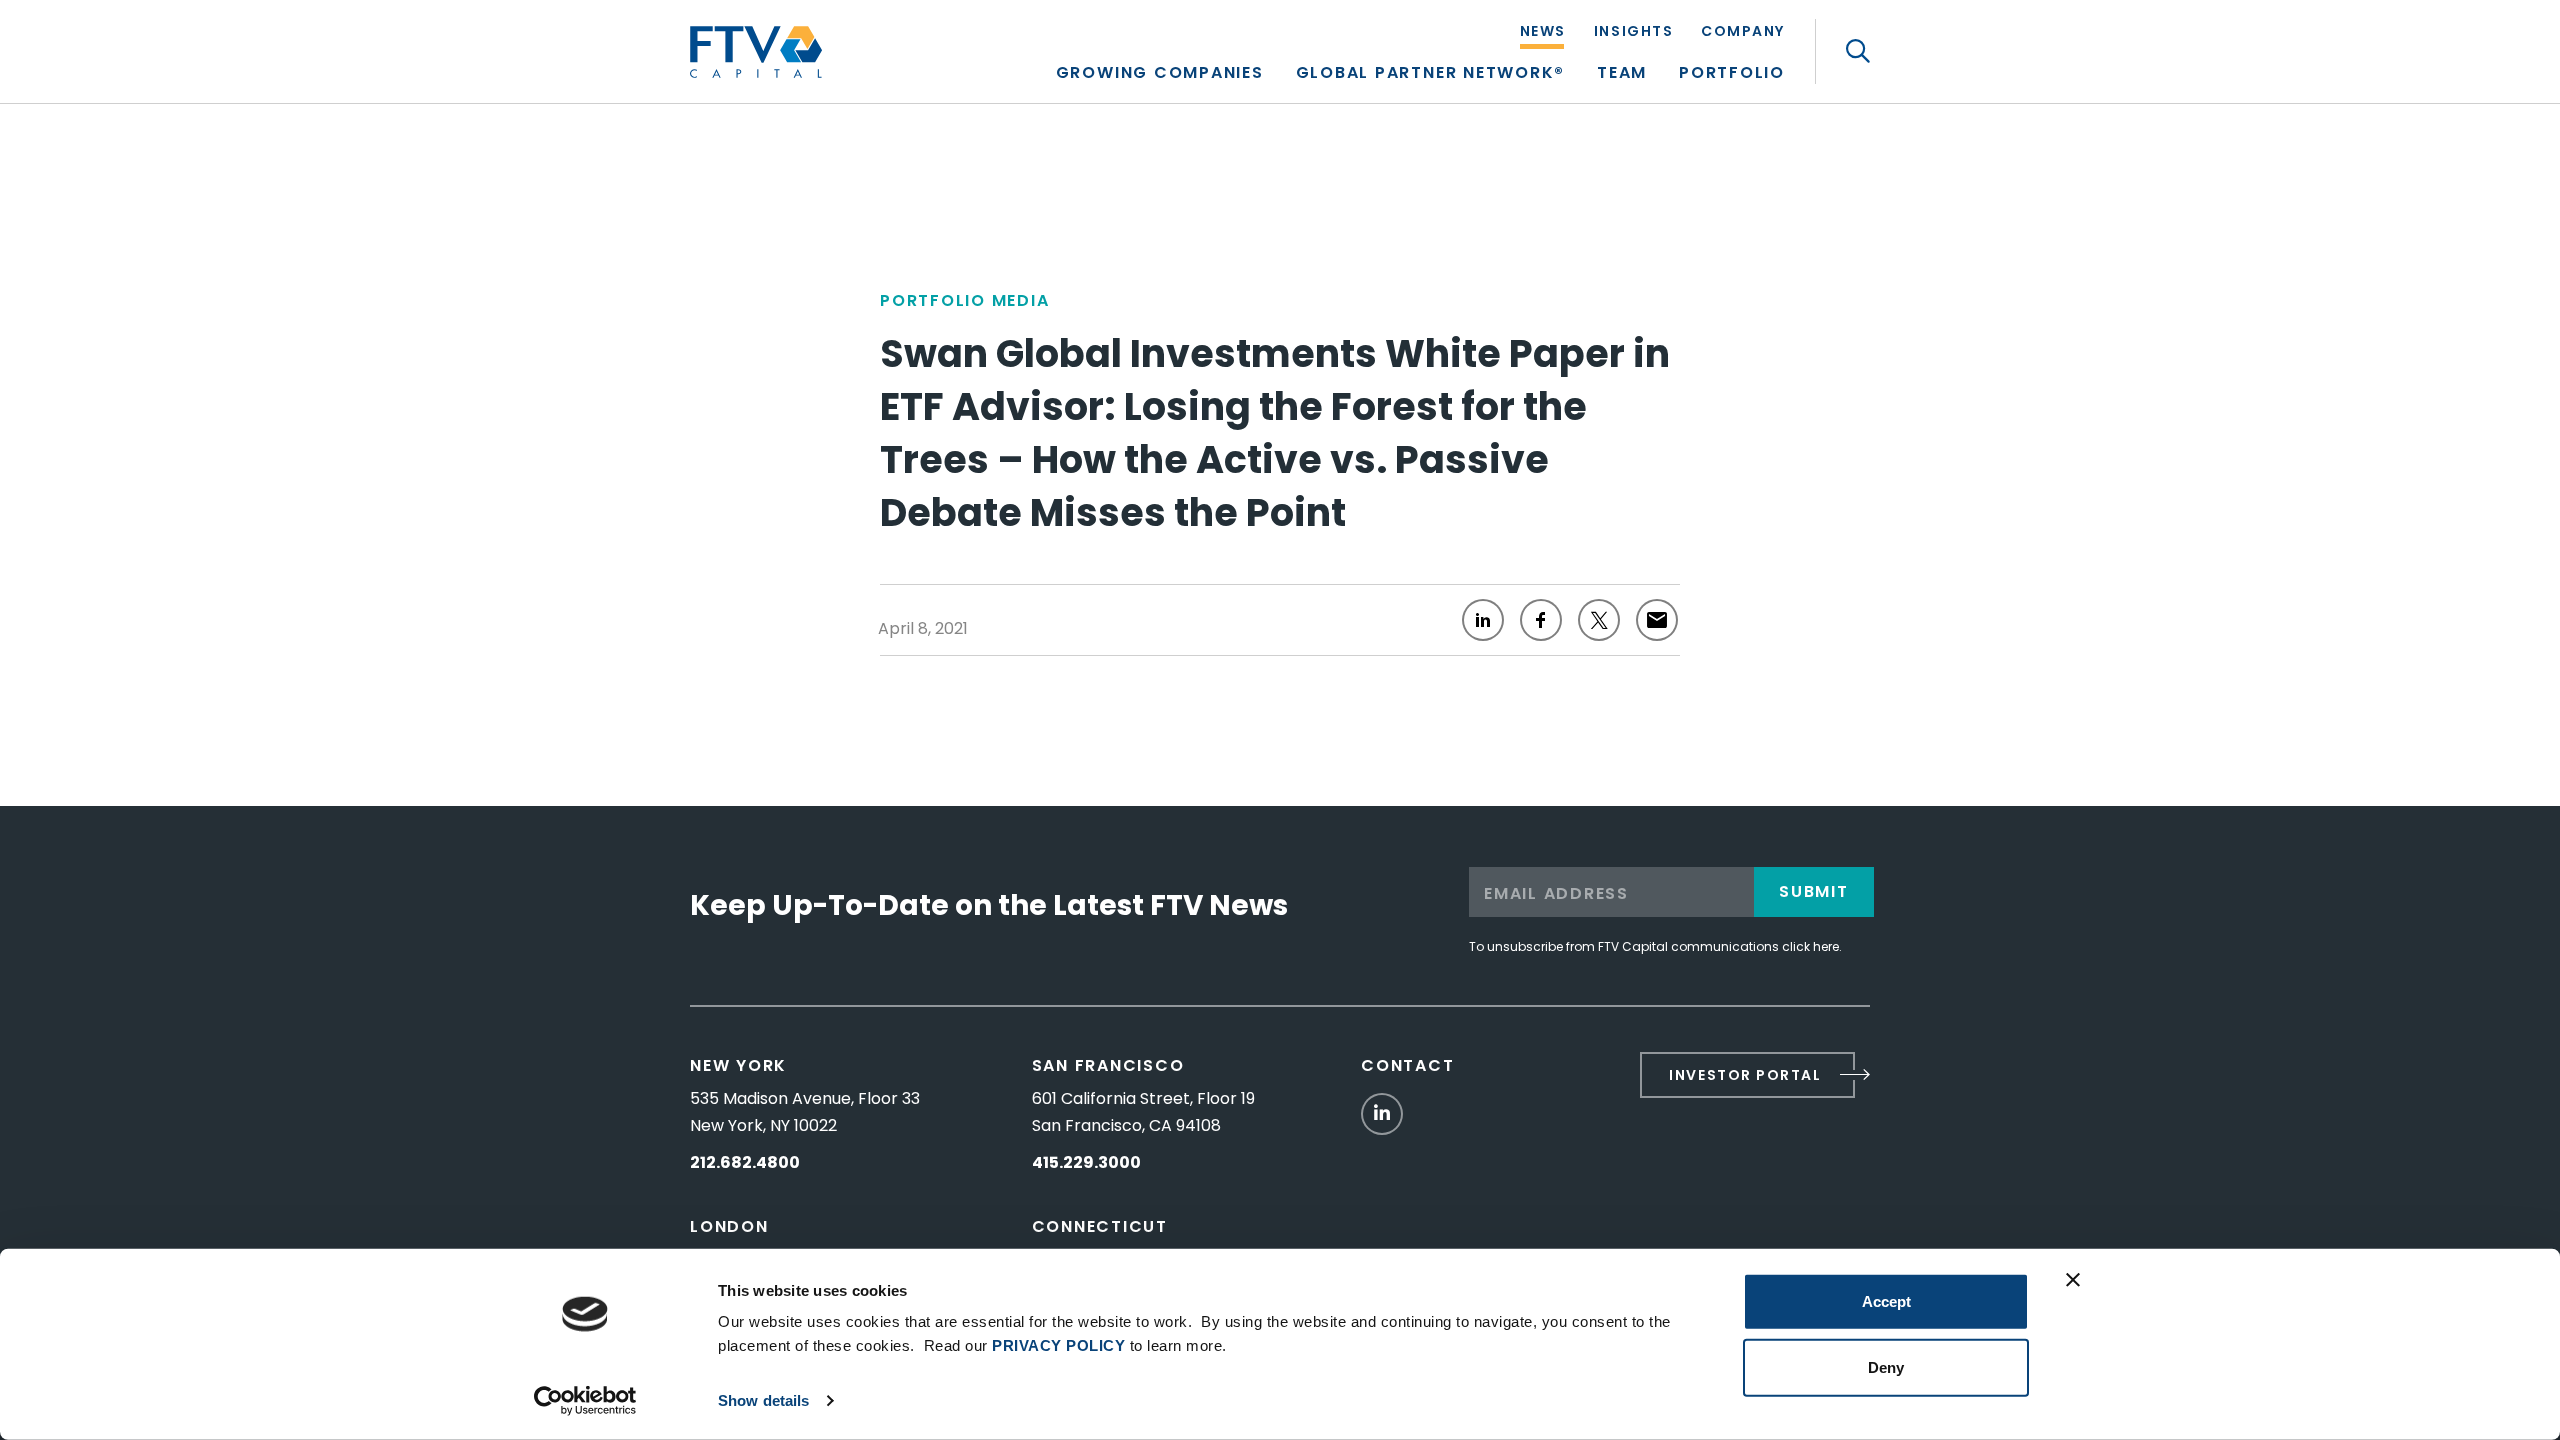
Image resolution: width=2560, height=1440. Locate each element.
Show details (763, 1400)
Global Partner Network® (1430, 74)
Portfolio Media (964, 300)
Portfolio (1732, 74)
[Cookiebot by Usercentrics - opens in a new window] (585, 1401)
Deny (1886, 1366)
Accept (1886, 1301)
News (1543, 32)
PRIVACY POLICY (1058, 1345)
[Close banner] (2073, 1280)
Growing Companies (1160, 74)
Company (1743, 32)
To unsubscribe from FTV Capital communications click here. (1655, 946)
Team (1622, 74)
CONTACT (1407, 1065)
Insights (1633, 32)
